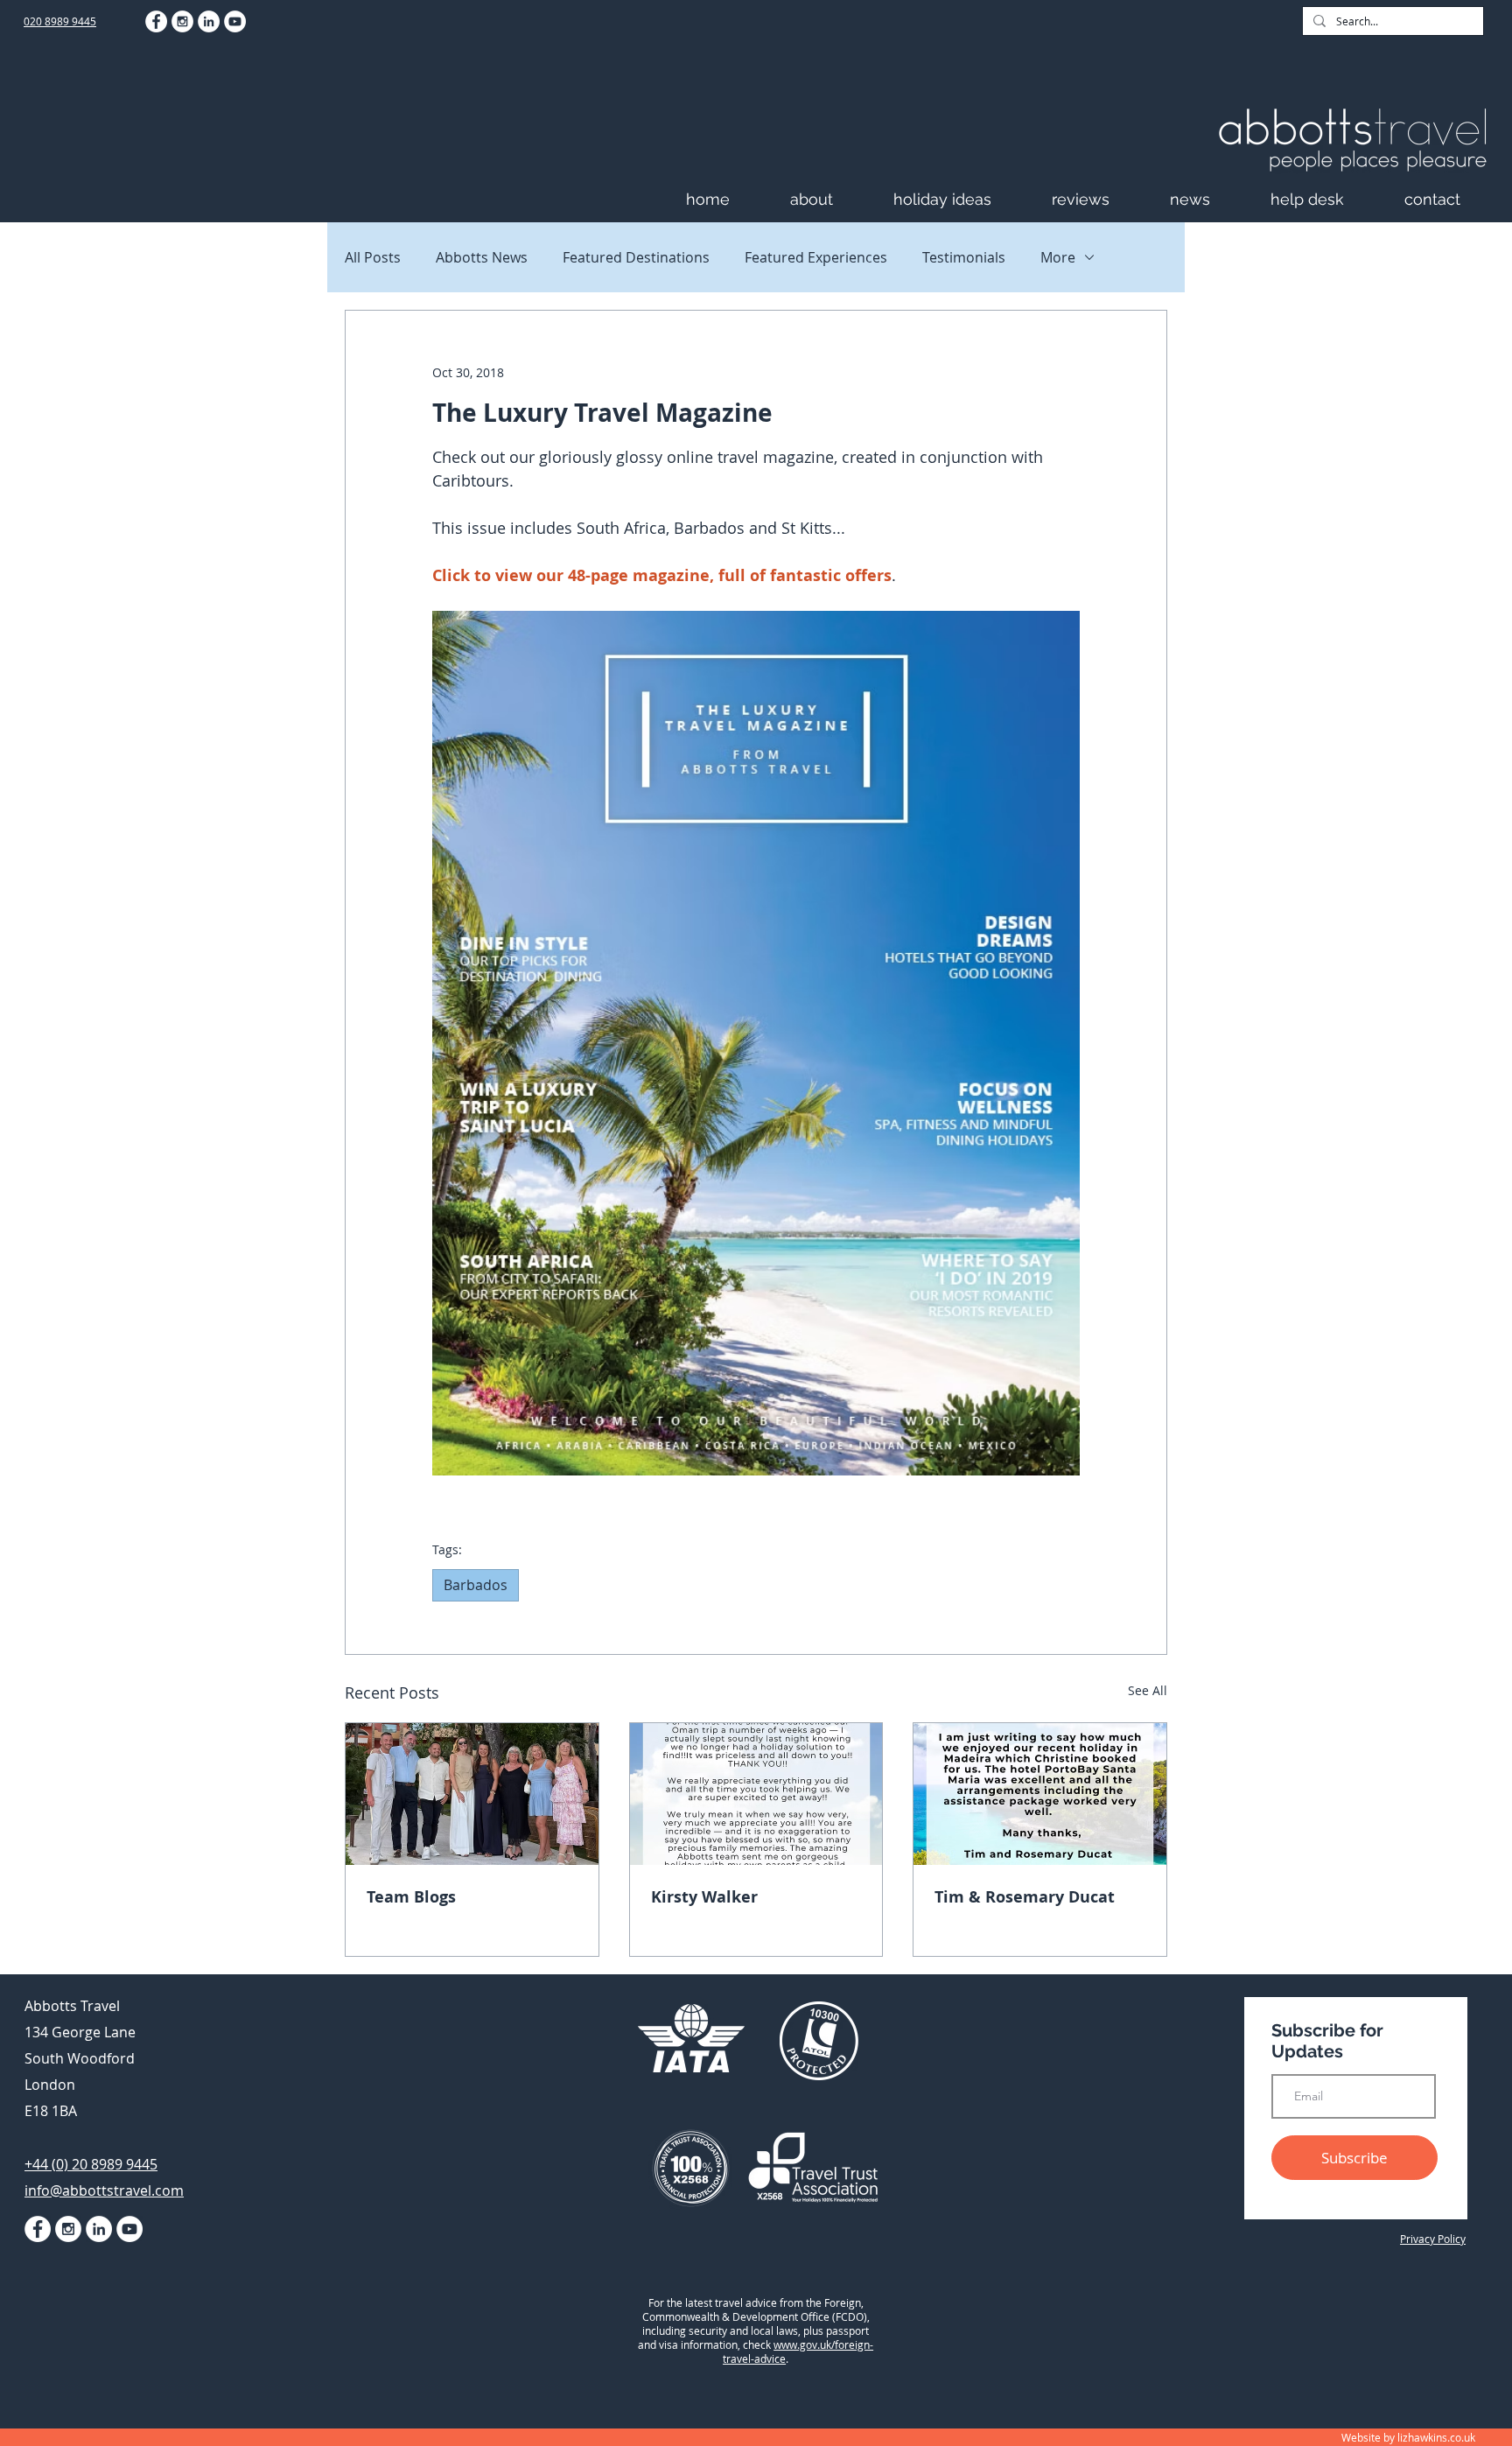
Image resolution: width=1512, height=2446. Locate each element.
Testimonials (964, 257)
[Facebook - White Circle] (156, 21)
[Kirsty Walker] (756, 1794)
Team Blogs (411, 1897)
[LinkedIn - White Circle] (209, 21)
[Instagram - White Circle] (182, 21)
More (1058, 257)
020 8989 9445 (60, 21)
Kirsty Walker (704, 1897)
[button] (833, 199)
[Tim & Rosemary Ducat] (1040, 1794)
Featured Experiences (816, 257)
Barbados (476, 1585)
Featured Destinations (636, 257)
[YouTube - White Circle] (235, 21)
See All (1148, 1690)
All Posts (373, 257)
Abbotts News (482, 257)
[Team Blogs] (472, 1794)
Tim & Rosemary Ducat (1025, 1897)
